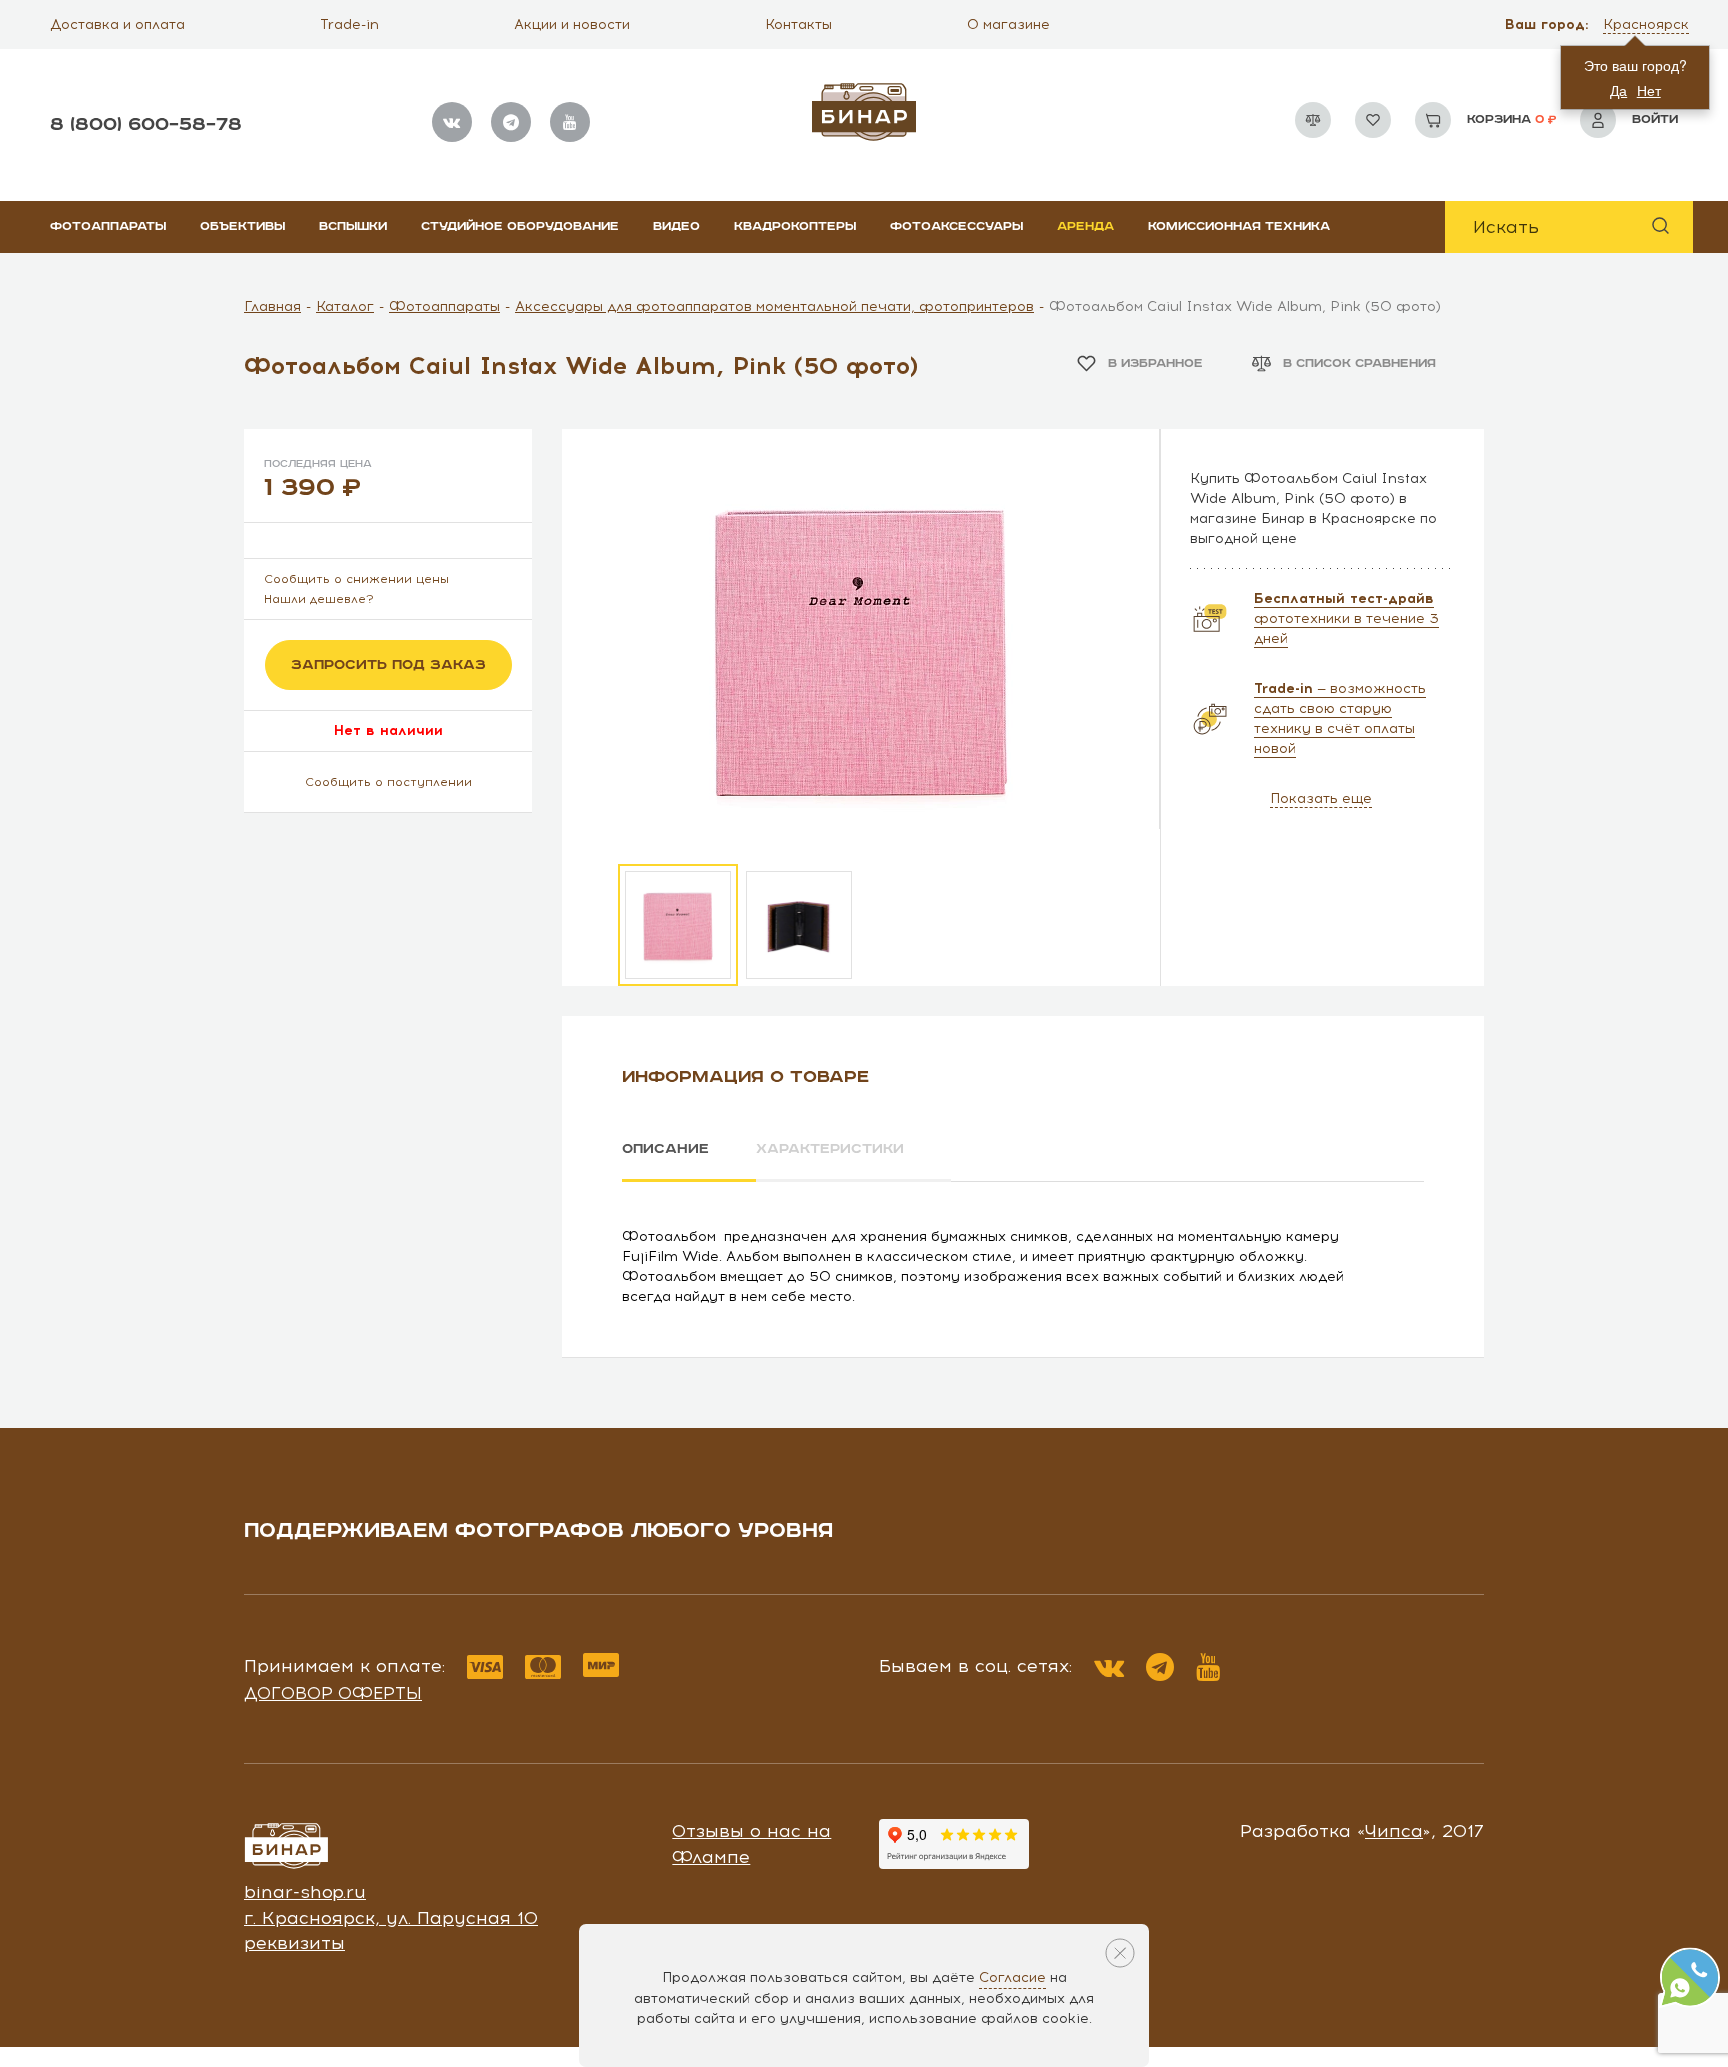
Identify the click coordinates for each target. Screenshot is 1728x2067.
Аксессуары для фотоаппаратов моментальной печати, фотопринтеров (774, 306)
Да (1618, 90)
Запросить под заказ (388, 665)
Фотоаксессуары (956, 226)
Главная (272, 306)
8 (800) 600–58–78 (146, 124)
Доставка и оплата (117, 24)
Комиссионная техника (1239, 226)
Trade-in (349, 24)
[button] (1648, 25)
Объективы (242, 226)
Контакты (798, 24)
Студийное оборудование (520, 226)
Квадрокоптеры (795, 226)
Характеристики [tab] (830, 1149)
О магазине (1008, 24)
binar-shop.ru (305, 1892)
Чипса (1394, 1831)
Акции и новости (572, 24)
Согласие (1012, 1977)
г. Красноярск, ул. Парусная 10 (391, 1918)
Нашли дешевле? (319, 599)
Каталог (345, 306)
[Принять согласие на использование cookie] (1120, 1953)
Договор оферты (333, 1693)
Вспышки (353, 226)
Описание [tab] (665, 1149)
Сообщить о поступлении (388, 782)
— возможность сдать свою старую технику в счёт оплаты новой (1340, 718)
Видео (676, 226)
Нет (1649, 90)
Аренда (1085, 226)
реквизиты (294, 1943)
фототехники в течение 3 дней (1346, 618)
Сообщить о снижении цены (356, 579)
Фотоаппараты (108, 226)
